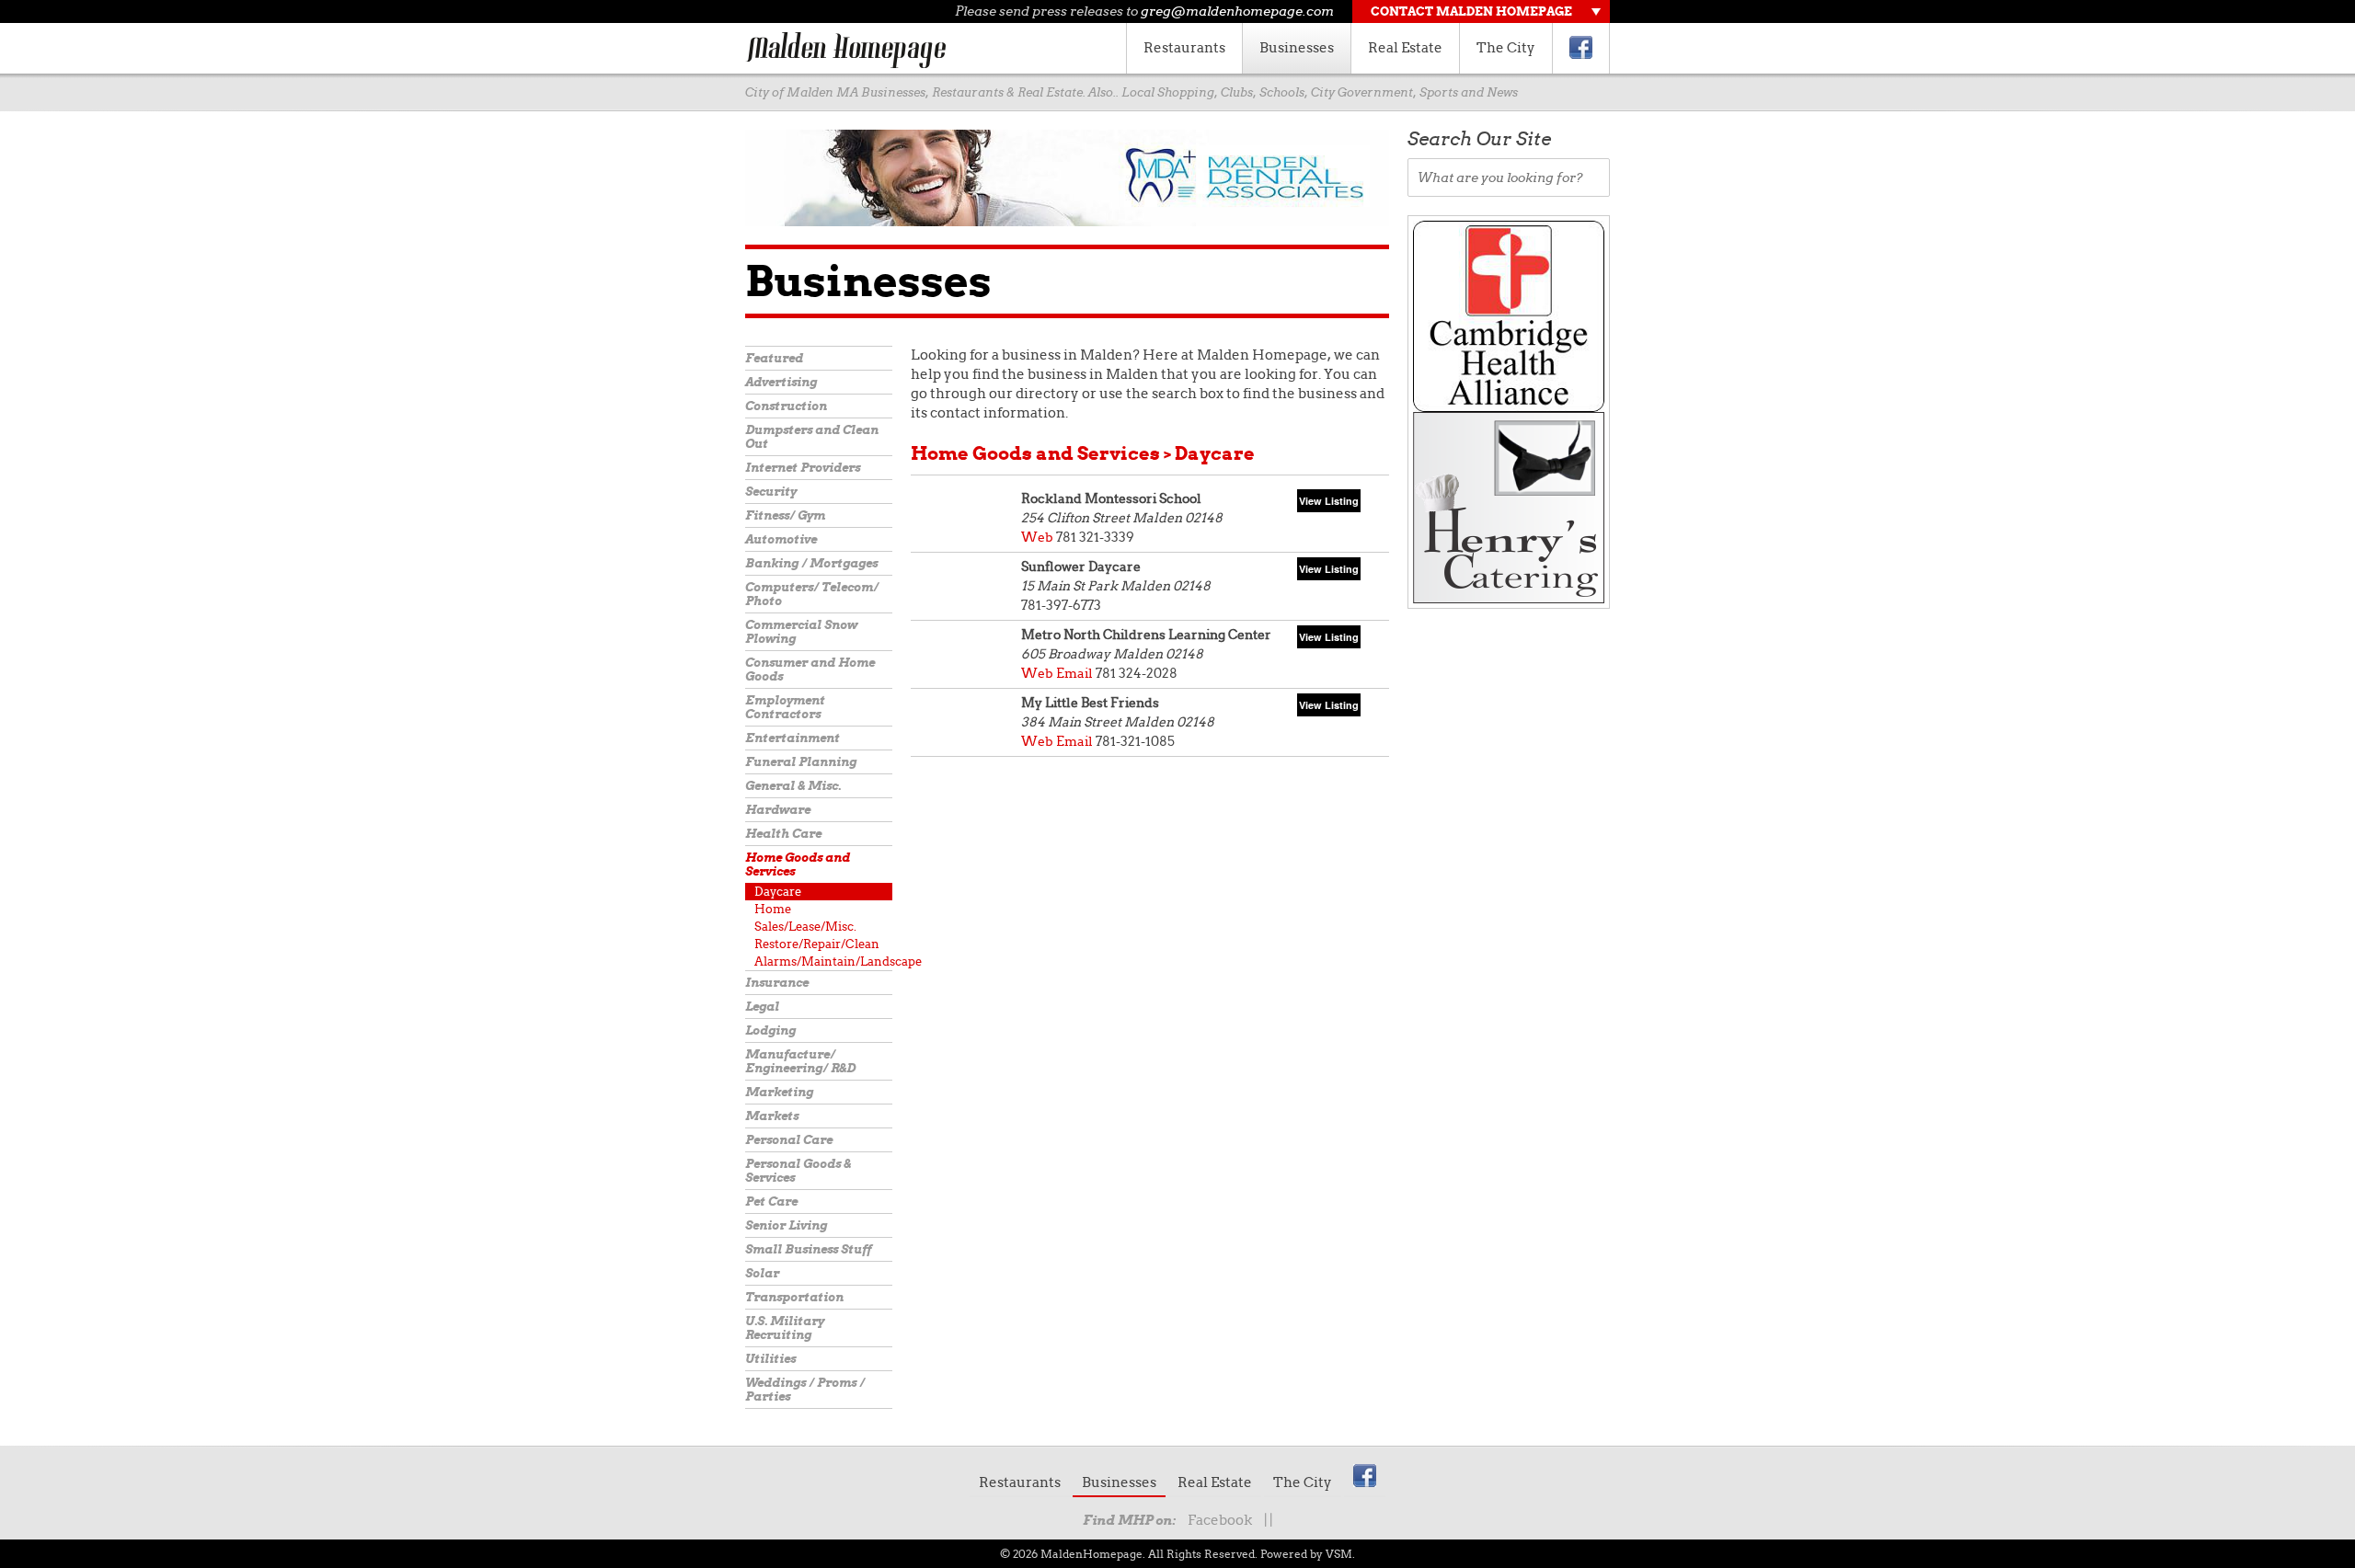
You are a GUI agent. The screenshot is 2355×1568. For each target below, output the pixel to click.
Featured (774, 358)
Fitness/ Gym (785, 515)
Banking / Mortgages (811, 563)
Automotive (781, 539)
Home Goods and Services (798, 864)
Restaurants (1184, 48)
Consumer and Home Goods (810, 670)
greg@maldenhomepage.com (1237, 11)
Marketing (779, 1092)
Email (1074, 673)
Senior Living (786, 1225)
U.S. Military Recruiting (785, 1328)
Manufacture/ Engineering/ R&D (800, 1061)
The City (1506, 48)
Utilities (770, 1359)
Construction (786, 406)
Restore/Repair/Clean (817, 944)
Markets (772, 1116)
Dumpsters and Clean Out (812, 437)
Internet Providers (803, 468)
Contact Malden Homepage (1471, 11)
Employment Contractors (785, 707)
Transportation (794, 1297)
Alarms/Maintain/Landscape (823, 961)
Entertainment (793, 738)
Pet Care (771, 1202)
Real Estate (1405, 48)
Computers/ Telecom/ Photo (812, 594)
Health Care (783, 834)
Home (773, 909)
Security (771, 492)
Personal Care (789, 1140)
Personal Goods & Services (798, 1171)
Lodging (770, 1030)
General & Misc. (793, 786)
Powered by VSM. (1308, 1554)
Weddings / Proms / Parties (805, 1390)
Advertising (781, 382)
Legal (762, 1007)
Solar (762, 1273)
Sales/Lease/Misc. (805, 927)
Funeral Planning (801, 762)
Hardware (778, 810)
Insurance (777, 983)
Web (1037, 537)
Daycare (778, 892)
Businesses (1297, 48)
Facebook (1220, 1520)
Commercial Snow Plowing (801, 632)
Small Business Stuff (808, 1249)
